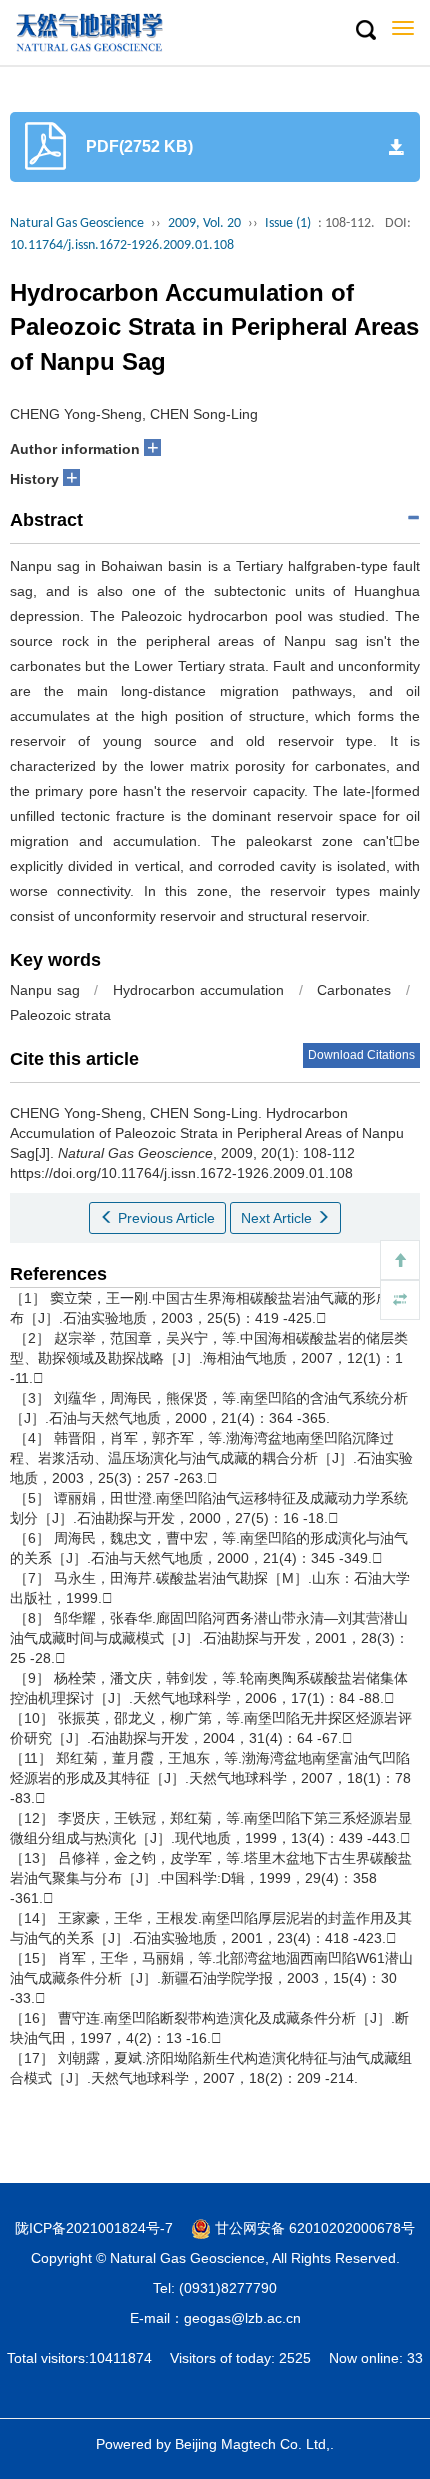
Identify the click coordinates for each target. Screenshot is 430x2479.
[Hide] (400, 1300)
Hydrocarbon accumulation (198, 990)
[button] (365, 31)
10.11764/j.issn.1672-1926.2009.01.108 (122, 245)
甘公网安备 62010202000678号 (313, 2228)
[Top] (400, 1260)
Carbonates (354, 990)
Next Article (278, 1218)
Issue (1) (288, 223)
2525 (295, 2358)
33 (415, 2358)
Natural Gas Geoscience (77, 223)
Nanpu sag (45, 990)
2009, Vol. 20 (204, 223)
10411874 (120, 2358)
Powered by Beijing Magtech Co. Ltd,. (215, 2444)
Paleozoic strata (60, 1015)
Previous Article (164, 1218)
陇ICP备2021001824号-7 (94, 2228)
